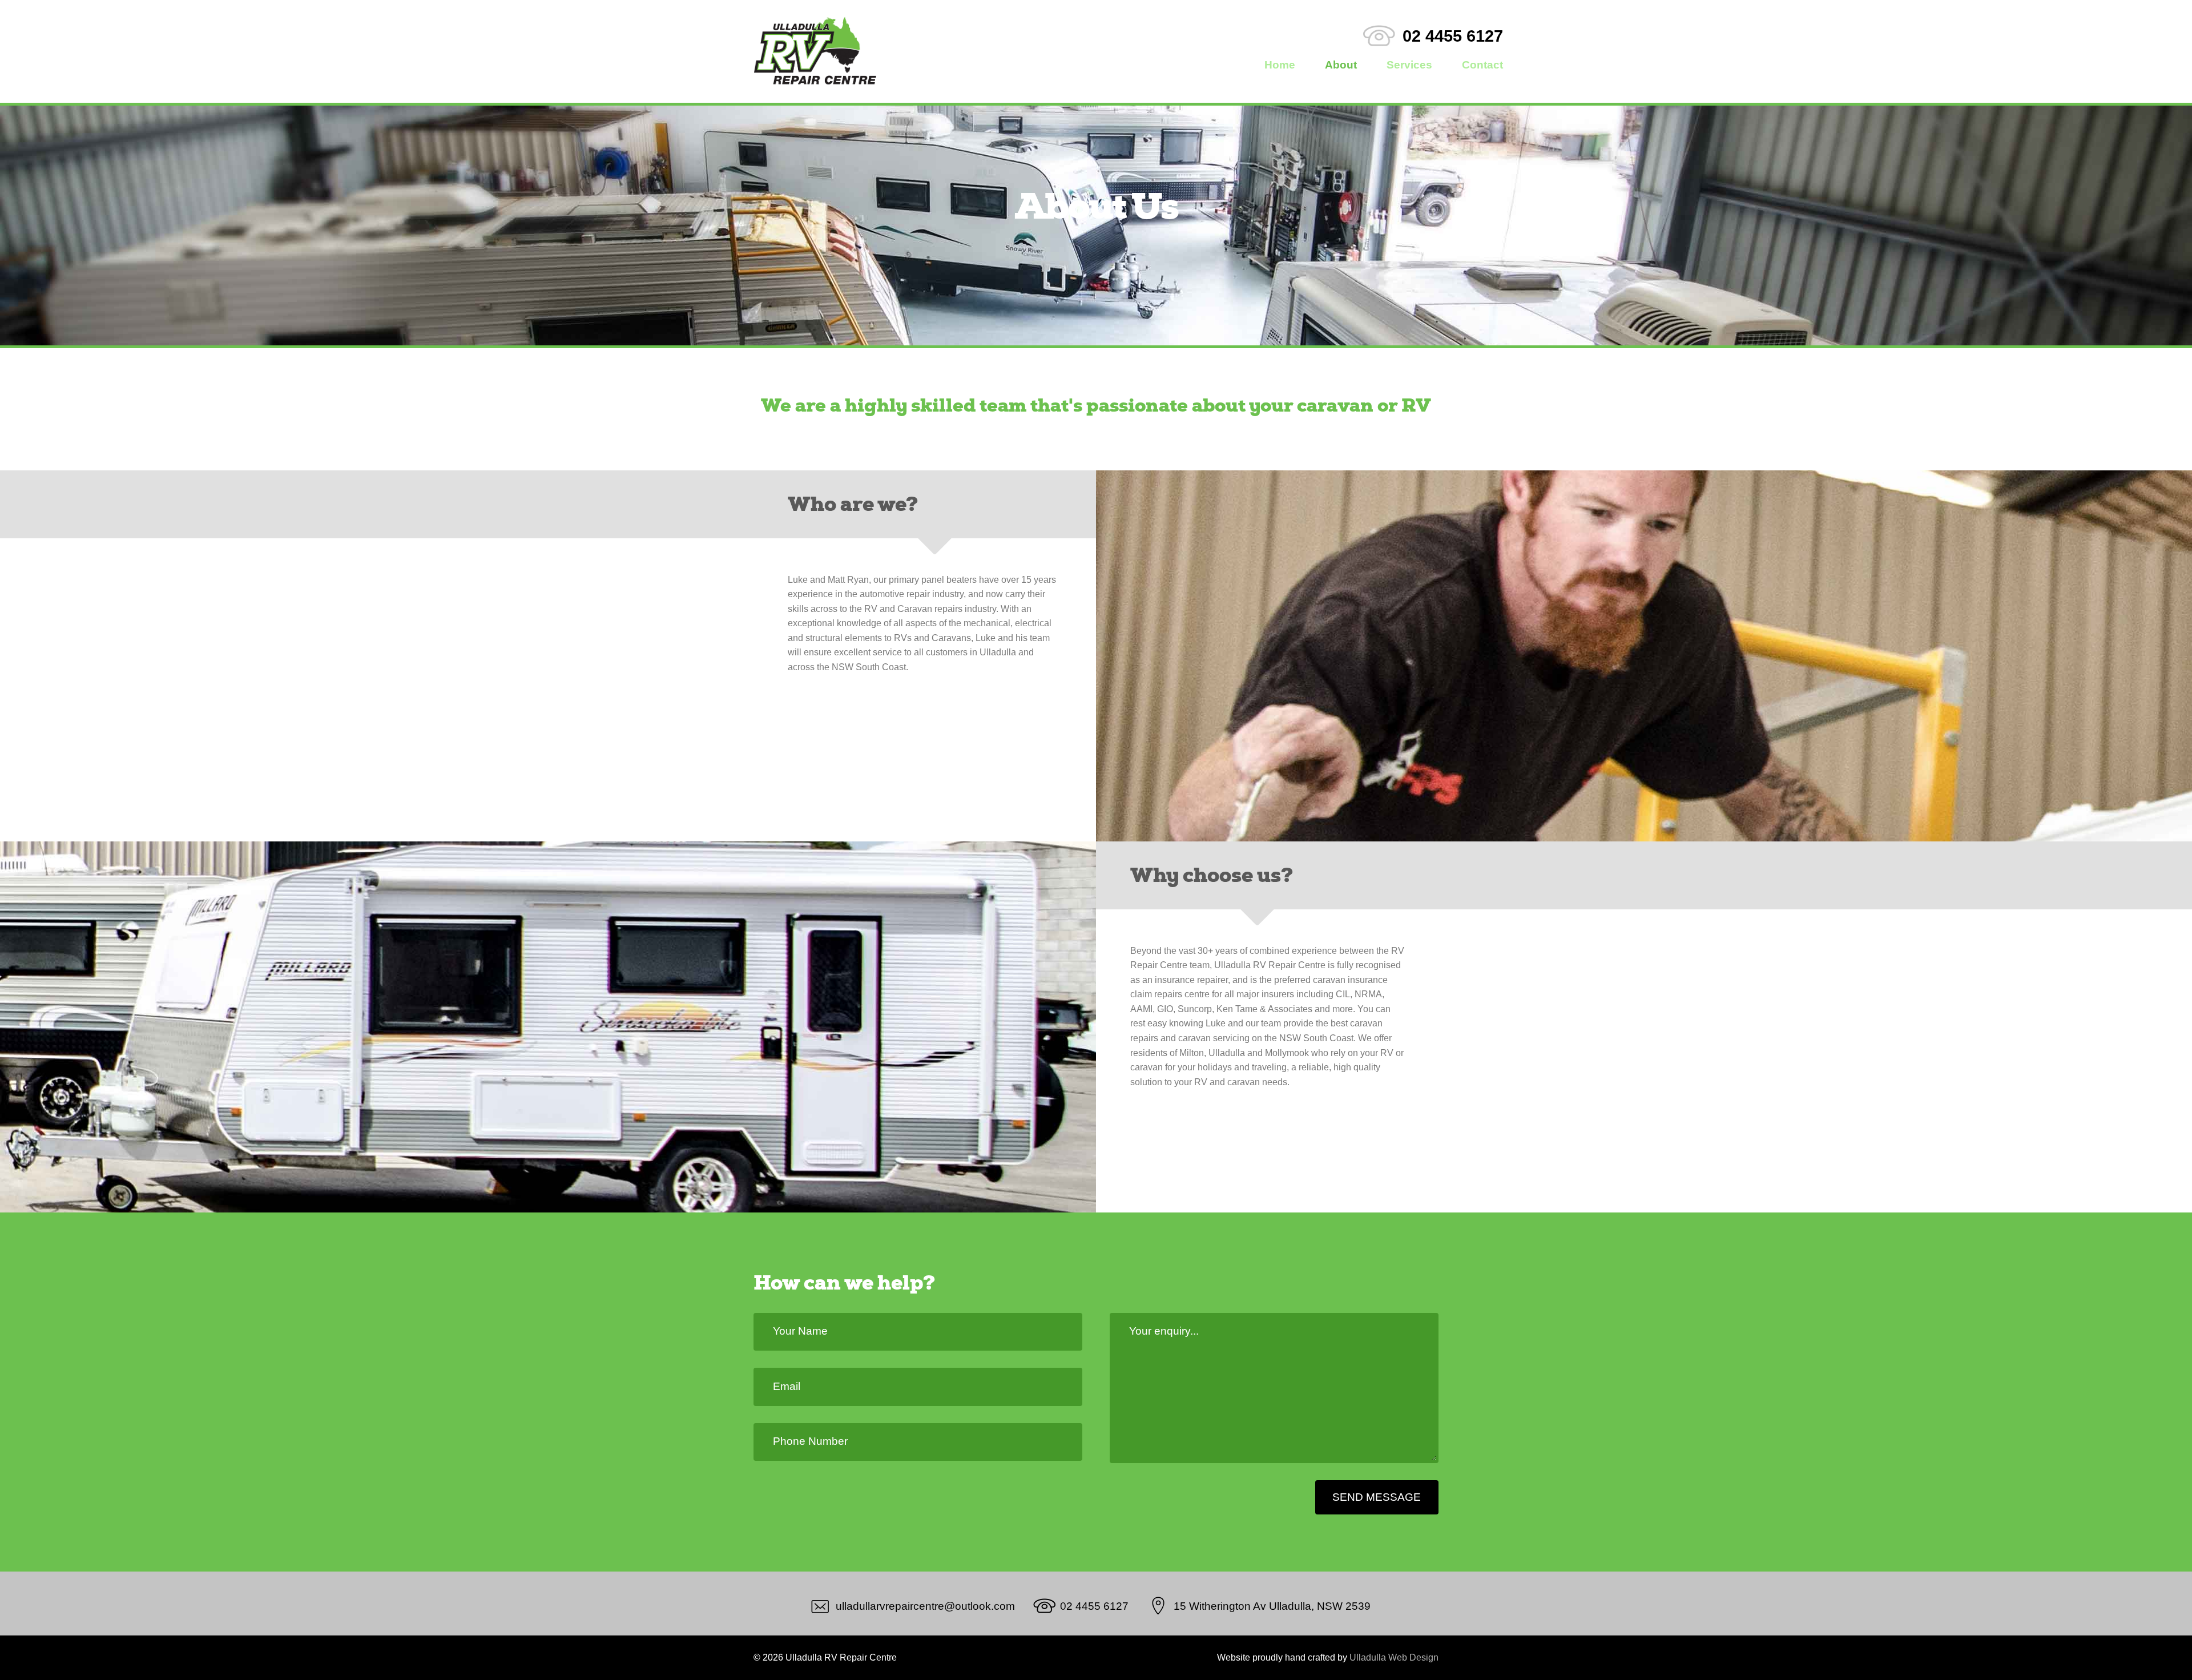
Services (1409, 65)
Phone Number (810, 1441)
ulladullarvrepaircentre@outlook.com (925, 1606)
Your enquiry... (1164, 1331)
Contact (1482, 65)
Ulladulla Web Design (1394, 1657)
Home (1280, 65)
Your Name (800, 1331)
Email (787, 1386)
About (1341, 65)
